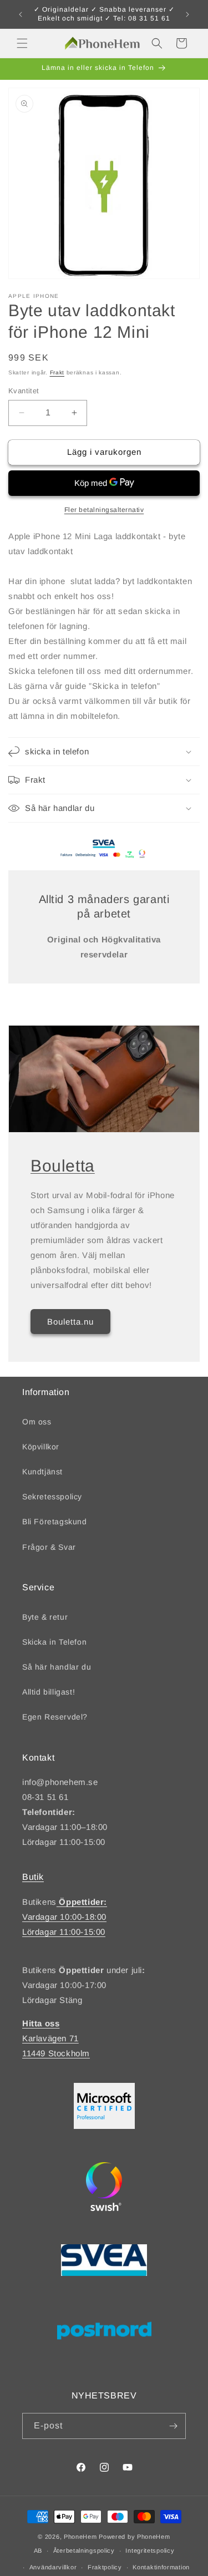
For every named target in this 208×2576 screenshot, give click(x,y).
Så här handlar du (57, 1667)
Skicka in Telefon (54, 1642)
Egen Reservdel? (55, 1717)
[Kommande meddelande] (187, 14)
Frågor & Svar (49, 1547)
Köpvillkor (41, 1447)
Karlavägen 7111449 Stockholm (56, 2038)
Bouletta (63, 1166)
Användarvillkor (53, 2567)
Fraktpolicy (105, 2567)
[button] (22, 43)
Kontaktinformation (161, 2567)
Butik (33, 1877)
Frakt (57, 372)
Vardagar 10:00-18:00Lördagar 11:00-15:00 (65, 1917)
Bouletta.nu (70, 1321)
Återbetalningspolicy (84, 2550)
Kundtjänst (42, 1472)
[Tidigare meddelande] (21, 14)
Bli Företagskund (55, 1522)
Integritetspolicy (150, 2550)
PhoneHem (80, 2537)
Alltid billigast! (49, 1692)
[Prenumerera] (173, 2426)
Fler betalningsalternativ (104, 510)
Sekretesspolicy (52, 1497)
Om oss (37, 1422)
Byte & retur (45, 1617)
